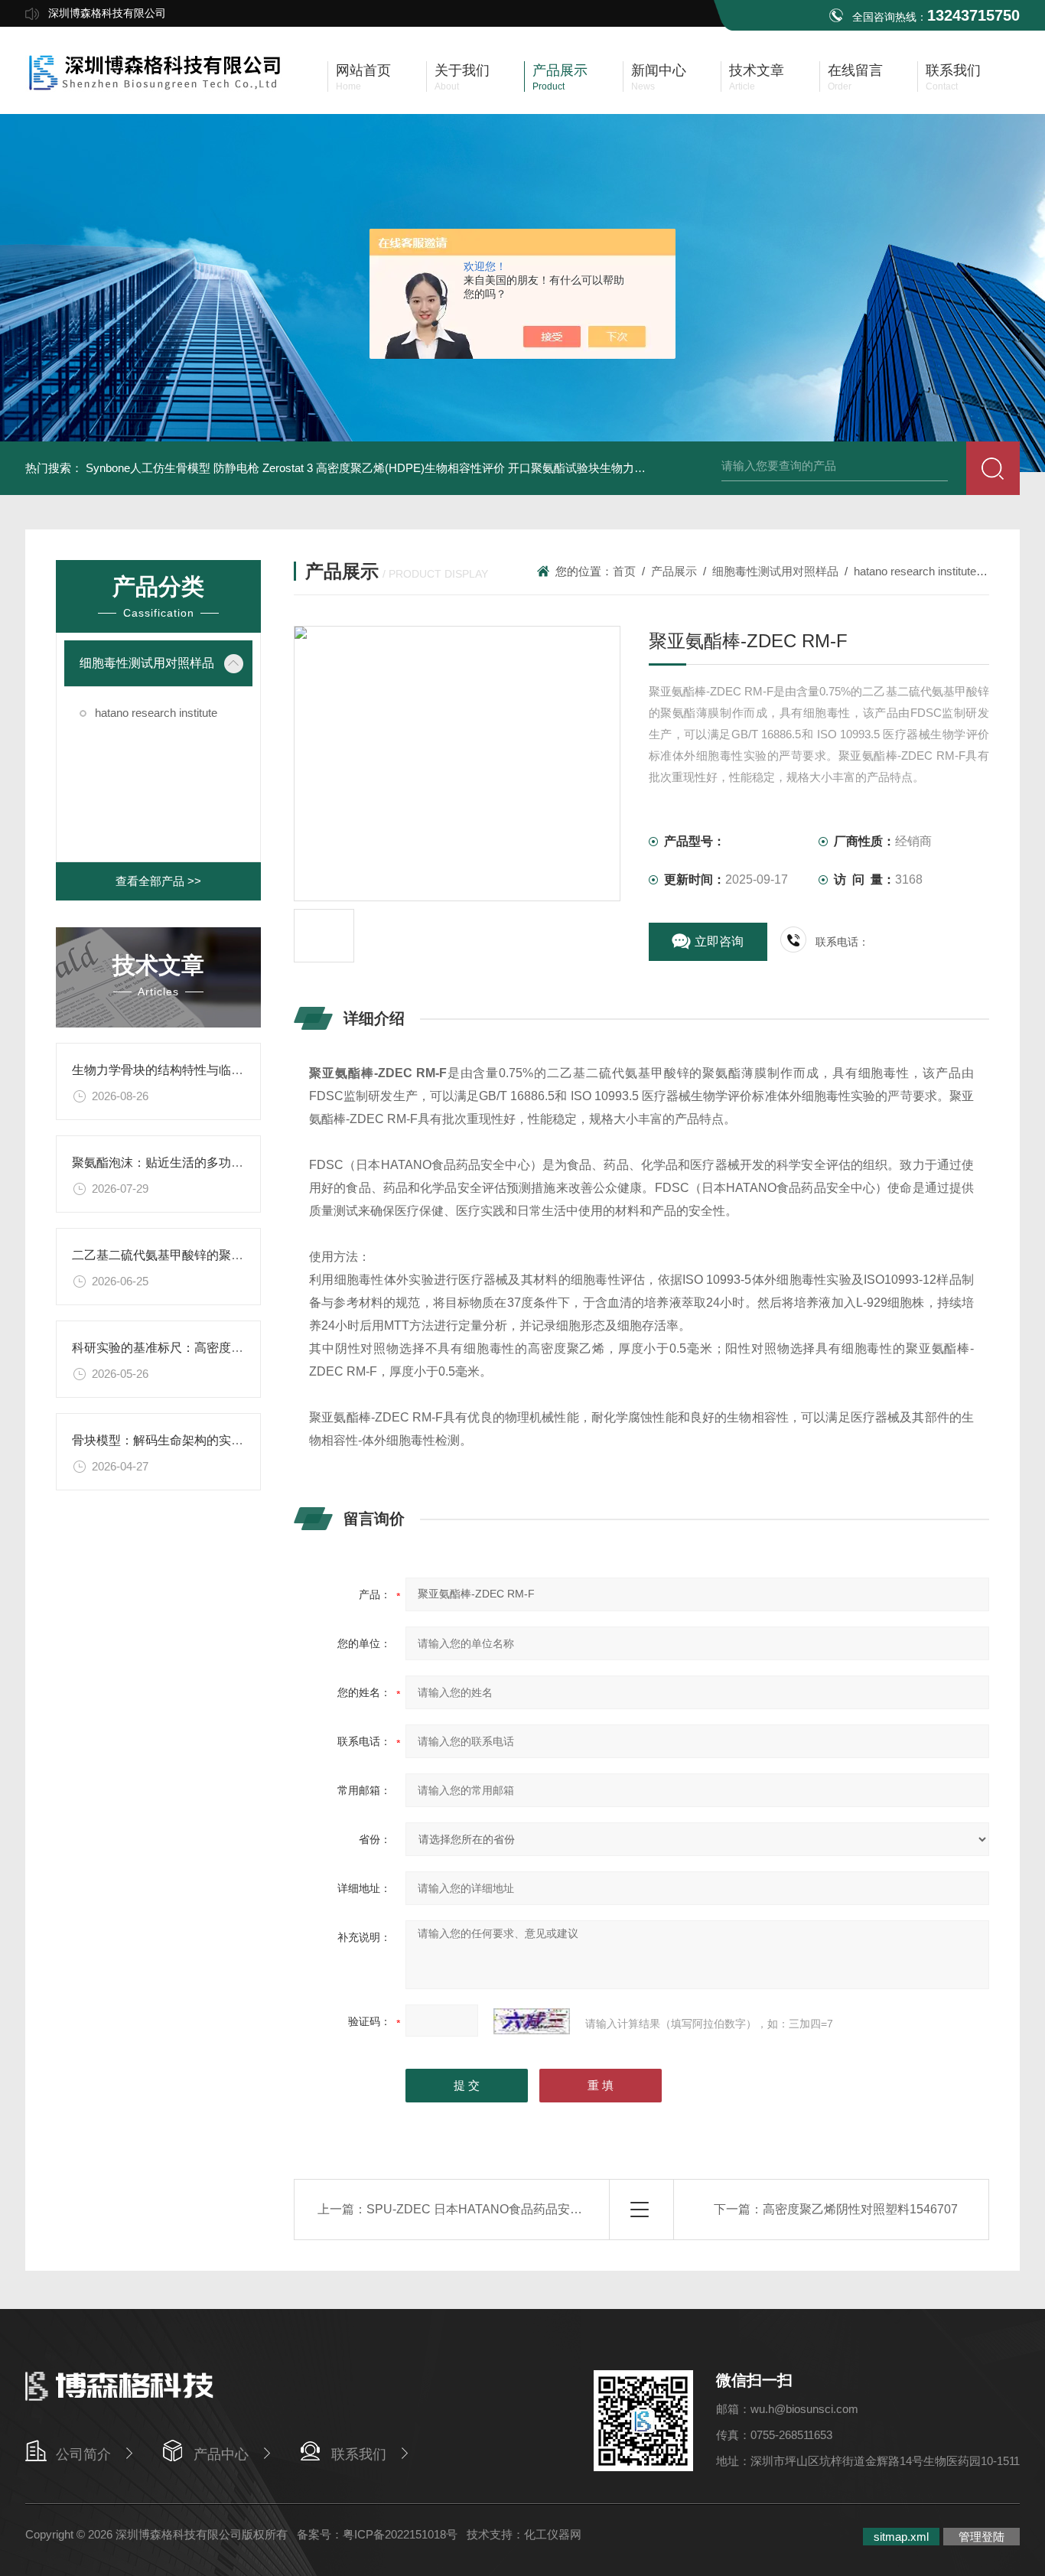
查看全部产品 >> (158, 881)
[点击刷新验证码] (532, 2021)
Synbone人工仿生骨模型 (148, 468)
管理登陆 (982, 2537)
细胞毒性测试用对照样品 (147, 663)
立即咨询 (719, 941)
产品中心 (221, 2454)
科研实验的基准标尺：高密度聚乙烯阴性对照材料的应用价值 (237, 1348)
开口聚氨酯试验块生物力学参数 (588, 468)
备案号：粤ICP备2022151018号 (377, 2534)
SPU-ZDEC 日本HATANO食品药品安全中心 (487, 2209)
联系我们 (359, 2454)
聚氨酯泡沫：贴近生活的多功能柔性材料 (182, 1163)
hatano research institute (156, 713)
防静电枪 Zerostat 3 (263, 468)
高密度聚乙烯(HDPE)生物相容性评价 (410, 468)
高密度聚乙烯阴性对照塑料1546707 (860, 2209)
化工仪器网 (553, 2534)
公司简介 (83, 2454)
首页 (624, 571)
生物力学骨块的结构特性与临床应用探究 (182, 1070)
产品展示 (674, 571)
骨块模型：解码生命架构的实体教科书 (176, 1440)
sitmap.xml (901, 2537)
